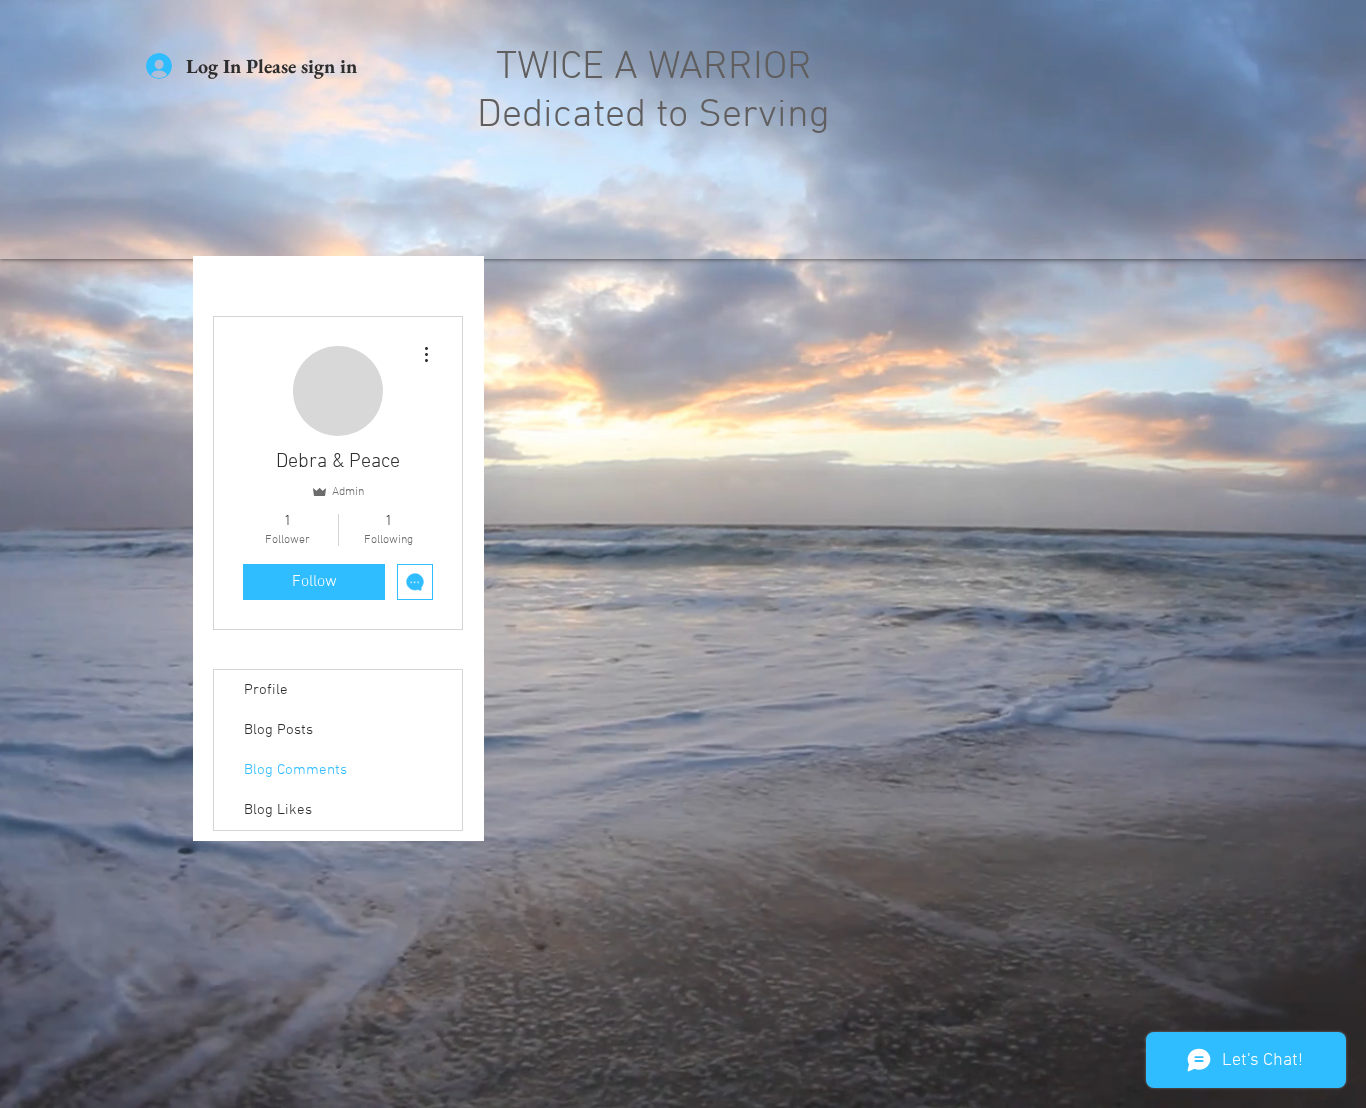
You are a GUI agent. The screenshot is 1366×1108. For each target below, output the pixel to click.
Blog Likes (278, 810)
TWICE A (572, 68)
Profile (266, 690)
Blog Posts (278, 730)
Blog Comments (295, 770)
